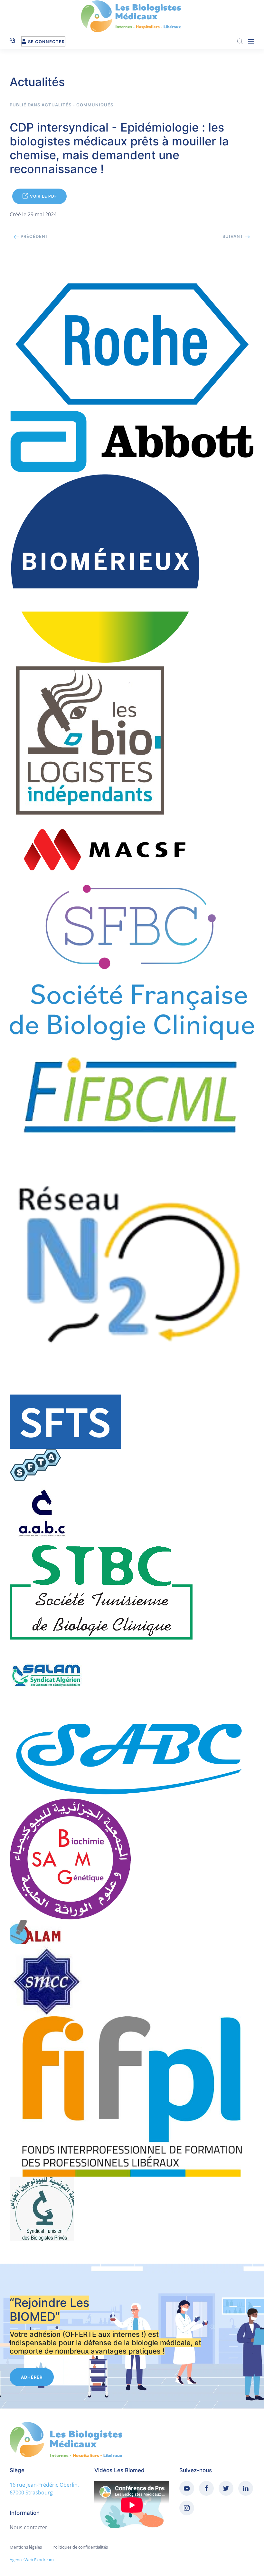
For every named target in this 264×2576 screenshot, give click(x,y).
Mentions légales (26, 2547)
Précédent (34, 236)
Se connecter (46, 42)
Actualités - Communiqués (77, 105)
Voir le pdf (43, 196)
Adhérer (32, 2377)
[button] (251, 41)
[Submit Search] (240, 41)
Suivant (234, 236)
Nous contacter (28, 2527)
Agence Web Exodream (32, 2560)
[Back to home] (132, 17)
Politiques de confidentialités (80, 2547)
